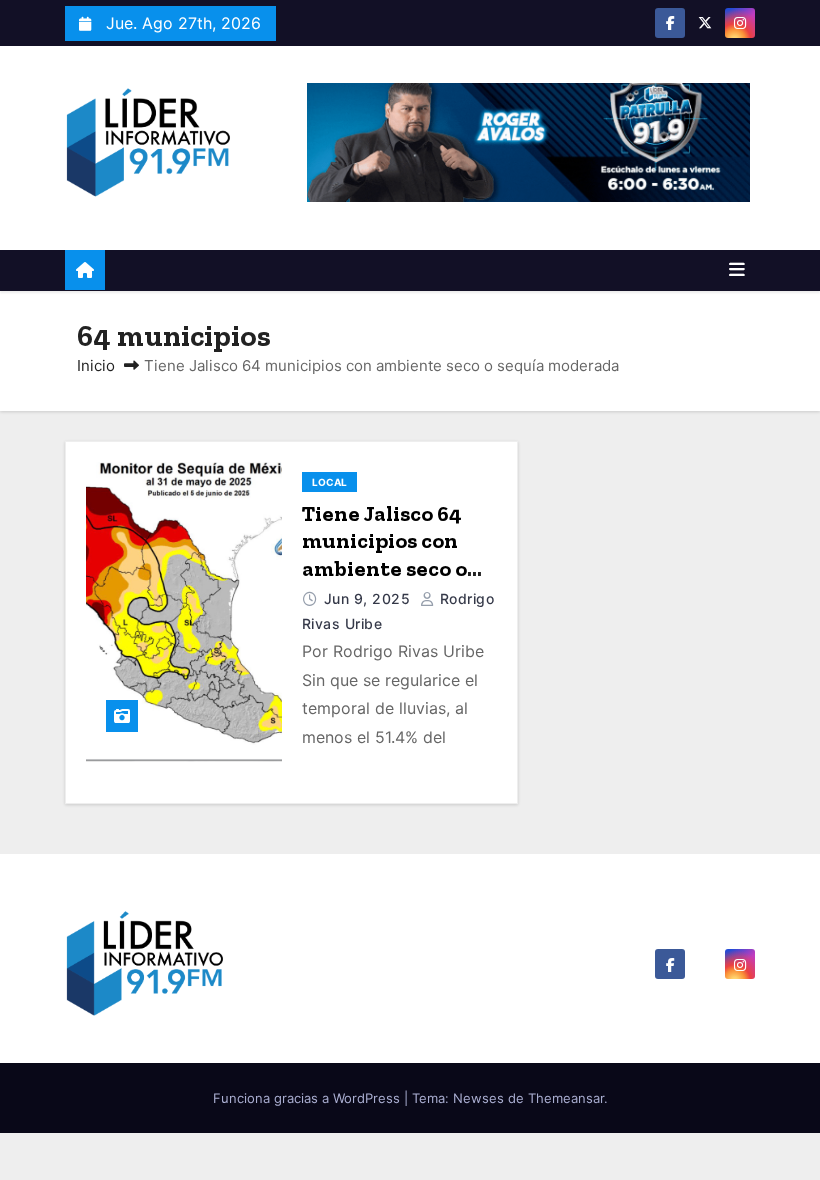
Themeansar (566, 1098)
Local (329, 482)
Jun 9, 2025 (369, 598)
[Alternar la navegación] (737, 270)
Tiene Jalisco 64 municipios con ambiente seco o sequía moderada (391, 555)
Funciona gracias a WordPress (308, 1098)
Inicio (96, 365)
